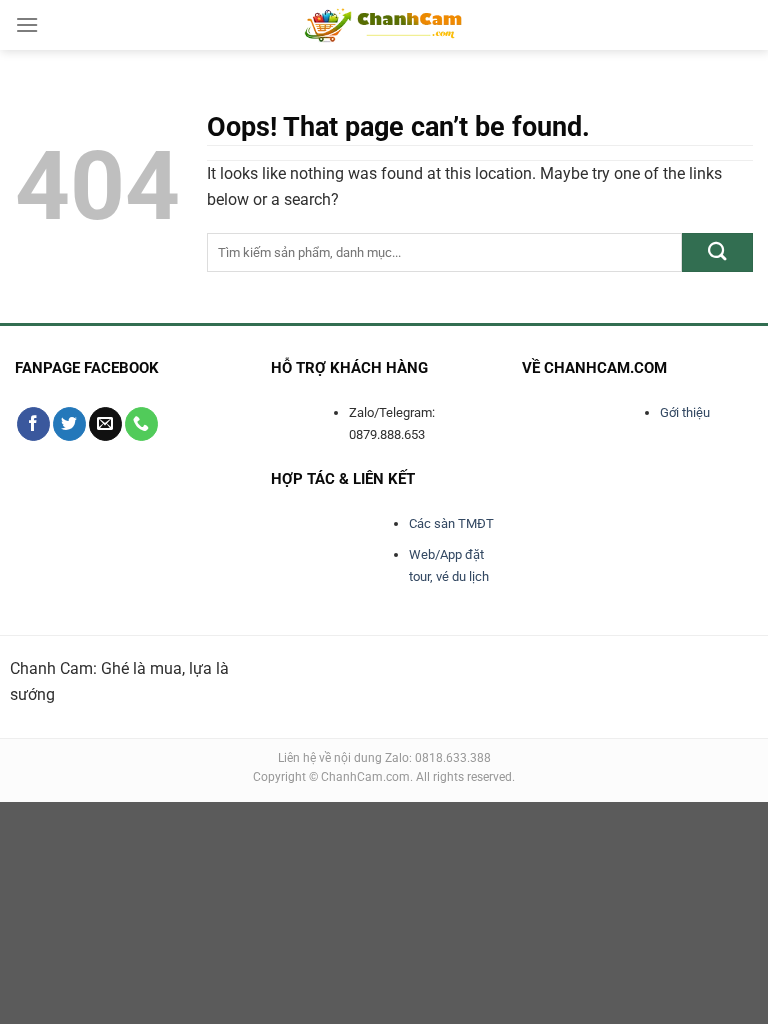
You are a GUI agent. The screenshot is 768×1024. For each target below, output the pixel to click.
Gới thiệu (685, 412)
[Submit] (717, 252)
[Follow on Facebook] (33, 424)
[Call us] (141, 424)
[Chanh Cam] (384, 25)
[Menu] (27, 24)
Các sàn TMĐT (451, 523)
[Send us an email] (105, 424)
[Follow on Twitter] (69, 424)
